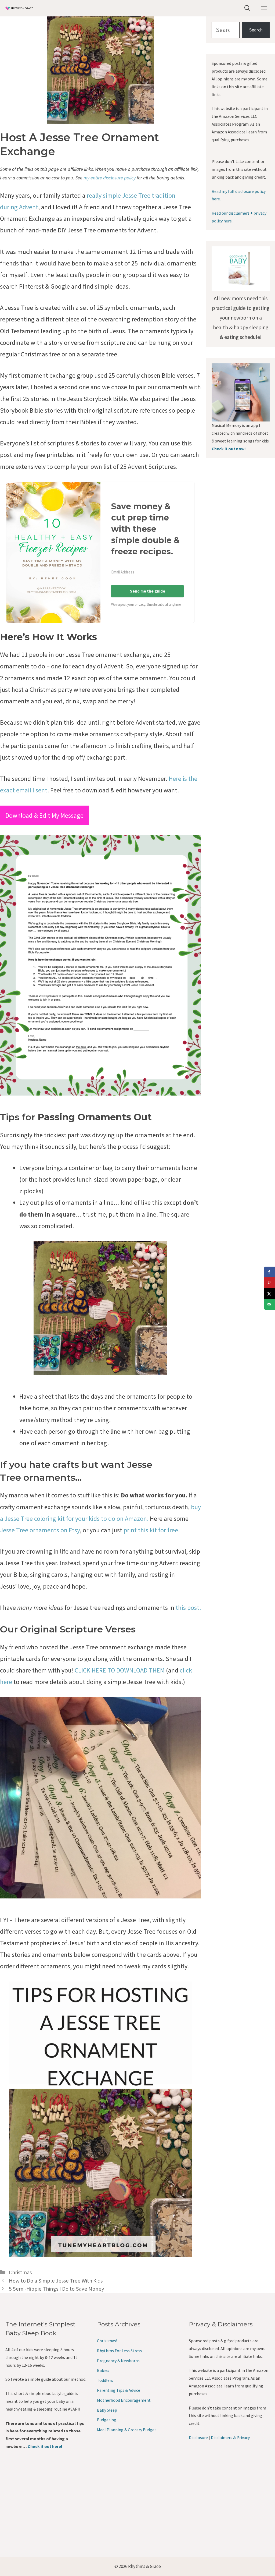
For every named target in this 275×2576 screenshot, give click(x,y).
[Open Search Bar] (247, 8)
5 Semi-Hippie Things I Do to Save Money (57, 2289)
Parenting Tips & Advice (119, 2390)
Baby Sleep (107, 2410)
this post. (188, 1608)
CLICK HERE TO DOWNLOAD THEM (120, 1670)
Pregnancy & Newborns (118, 2361)
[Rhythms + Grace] (19, 8)
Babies (103, 2370)
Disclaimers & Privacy (230, 2437)
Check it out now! (229, 449)
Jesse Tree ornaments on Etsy (40, 1530)
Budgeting (107, 2420)
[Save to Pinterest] (270, 1283)
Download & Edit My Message (44, 815)
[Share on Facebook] (270, 1272)
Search (256, 30)
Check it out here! (45, 2446)
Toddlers (105, 2380)
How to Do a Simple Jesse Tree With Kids (56, 2281)
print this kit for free (151, 1530)
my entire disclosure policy (110, 178)
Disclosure (198, 2437)
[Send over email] (270, 1304)
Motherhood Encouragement (124, 2400)
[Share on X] (270, 1294)
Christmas (20, 2272)
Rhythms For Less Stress (120, 2351)
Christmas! (107, 2341)
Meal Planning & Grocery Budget (127, 2430)
